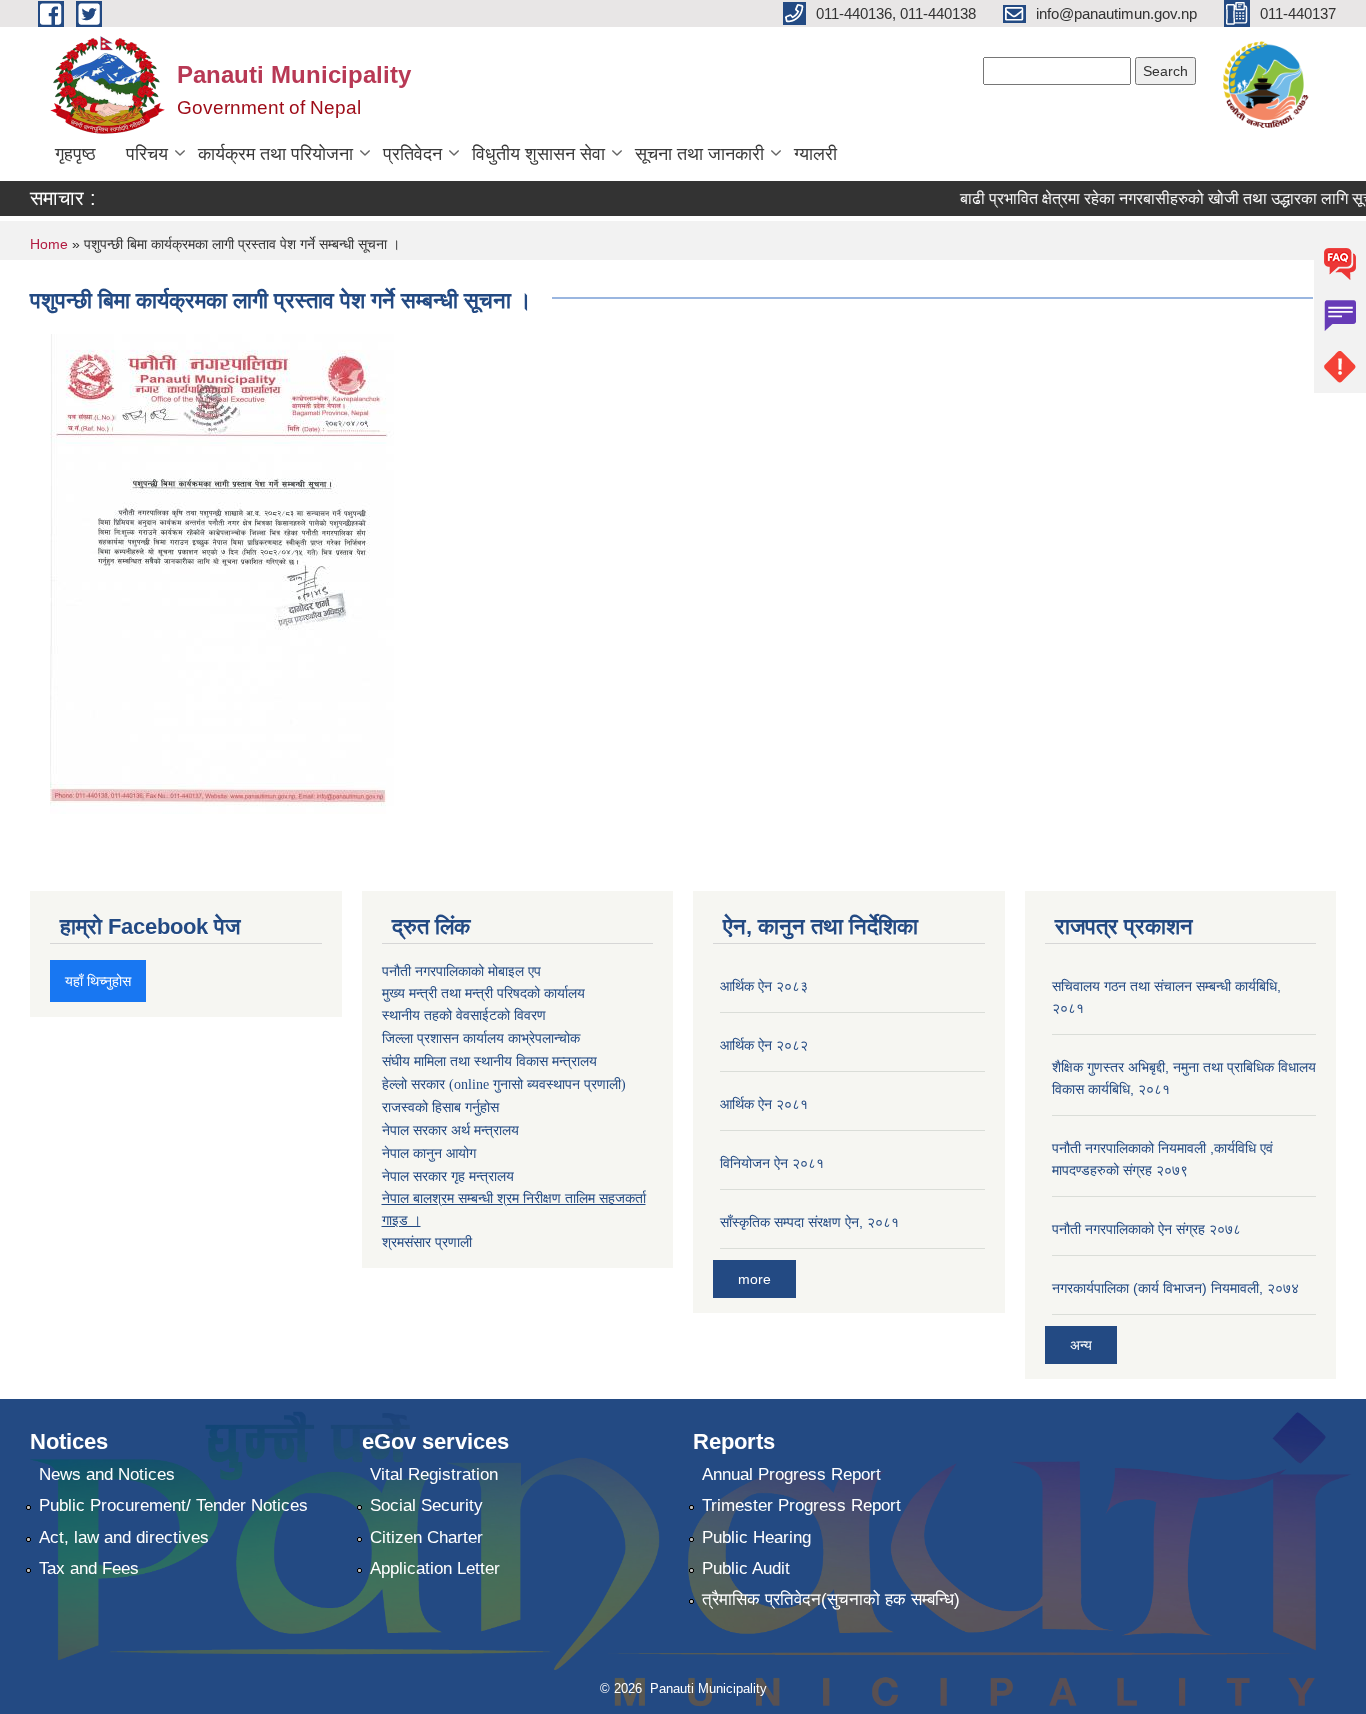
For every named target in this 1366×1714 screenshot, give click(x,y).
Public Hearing (756, 1537)
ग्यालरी (815, 154)
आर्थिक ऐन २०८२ (764, 1045)
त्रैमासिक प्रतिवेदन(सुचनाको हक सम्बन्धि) (831, 1599)
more (754, 1279)
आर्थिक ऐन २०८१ (764, 1104)
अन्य (1081, 1345)
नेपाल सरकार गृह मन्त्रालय (448, 1176)
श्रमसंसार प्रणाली (427, 1242)
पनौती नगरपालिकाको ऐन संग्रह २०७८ (1146, 1229)
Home (49, 244)
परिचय (147, 154)
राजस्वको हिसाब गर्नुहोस (440, 1107)
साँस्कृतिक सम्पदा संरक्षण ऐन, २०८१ (809, 1222)
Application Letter (435, 1568)
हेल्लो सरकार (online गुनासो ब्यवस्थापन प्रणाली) (504, 1084)
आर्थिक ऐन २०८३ (764, 986)
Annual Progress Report (791, 1474)
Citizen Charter (426, 1537)
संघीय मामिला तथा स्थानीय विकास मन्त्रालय (489, 1061)
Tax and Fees (89, 1568)
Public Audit (746, 1568)
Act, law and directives (124, 1537)
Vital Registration (434, 1474)
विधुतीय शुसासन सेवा (538, 154)
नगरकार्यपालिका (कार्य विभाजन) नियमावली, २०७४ (1175, 1288)
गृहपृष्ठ (75, 154)
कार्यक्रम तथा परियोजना (275, 154)
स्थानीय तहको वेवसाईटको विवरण (464, 1015)
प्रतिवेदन (412, 154)
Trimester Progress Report (801, 1505)
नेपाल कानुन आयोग (429, 1153)
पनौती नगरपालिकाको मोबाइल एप (461, 971)
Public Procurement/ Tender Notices (173, 1505)
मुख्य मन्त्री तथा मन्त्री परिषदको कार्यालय (483, 993)
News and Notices (107, 1474)
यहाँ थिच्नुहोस (98, 981)
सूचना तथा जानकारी (699, 154)
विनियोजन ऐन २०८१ (772, 1163)
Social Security (426, 1505)
